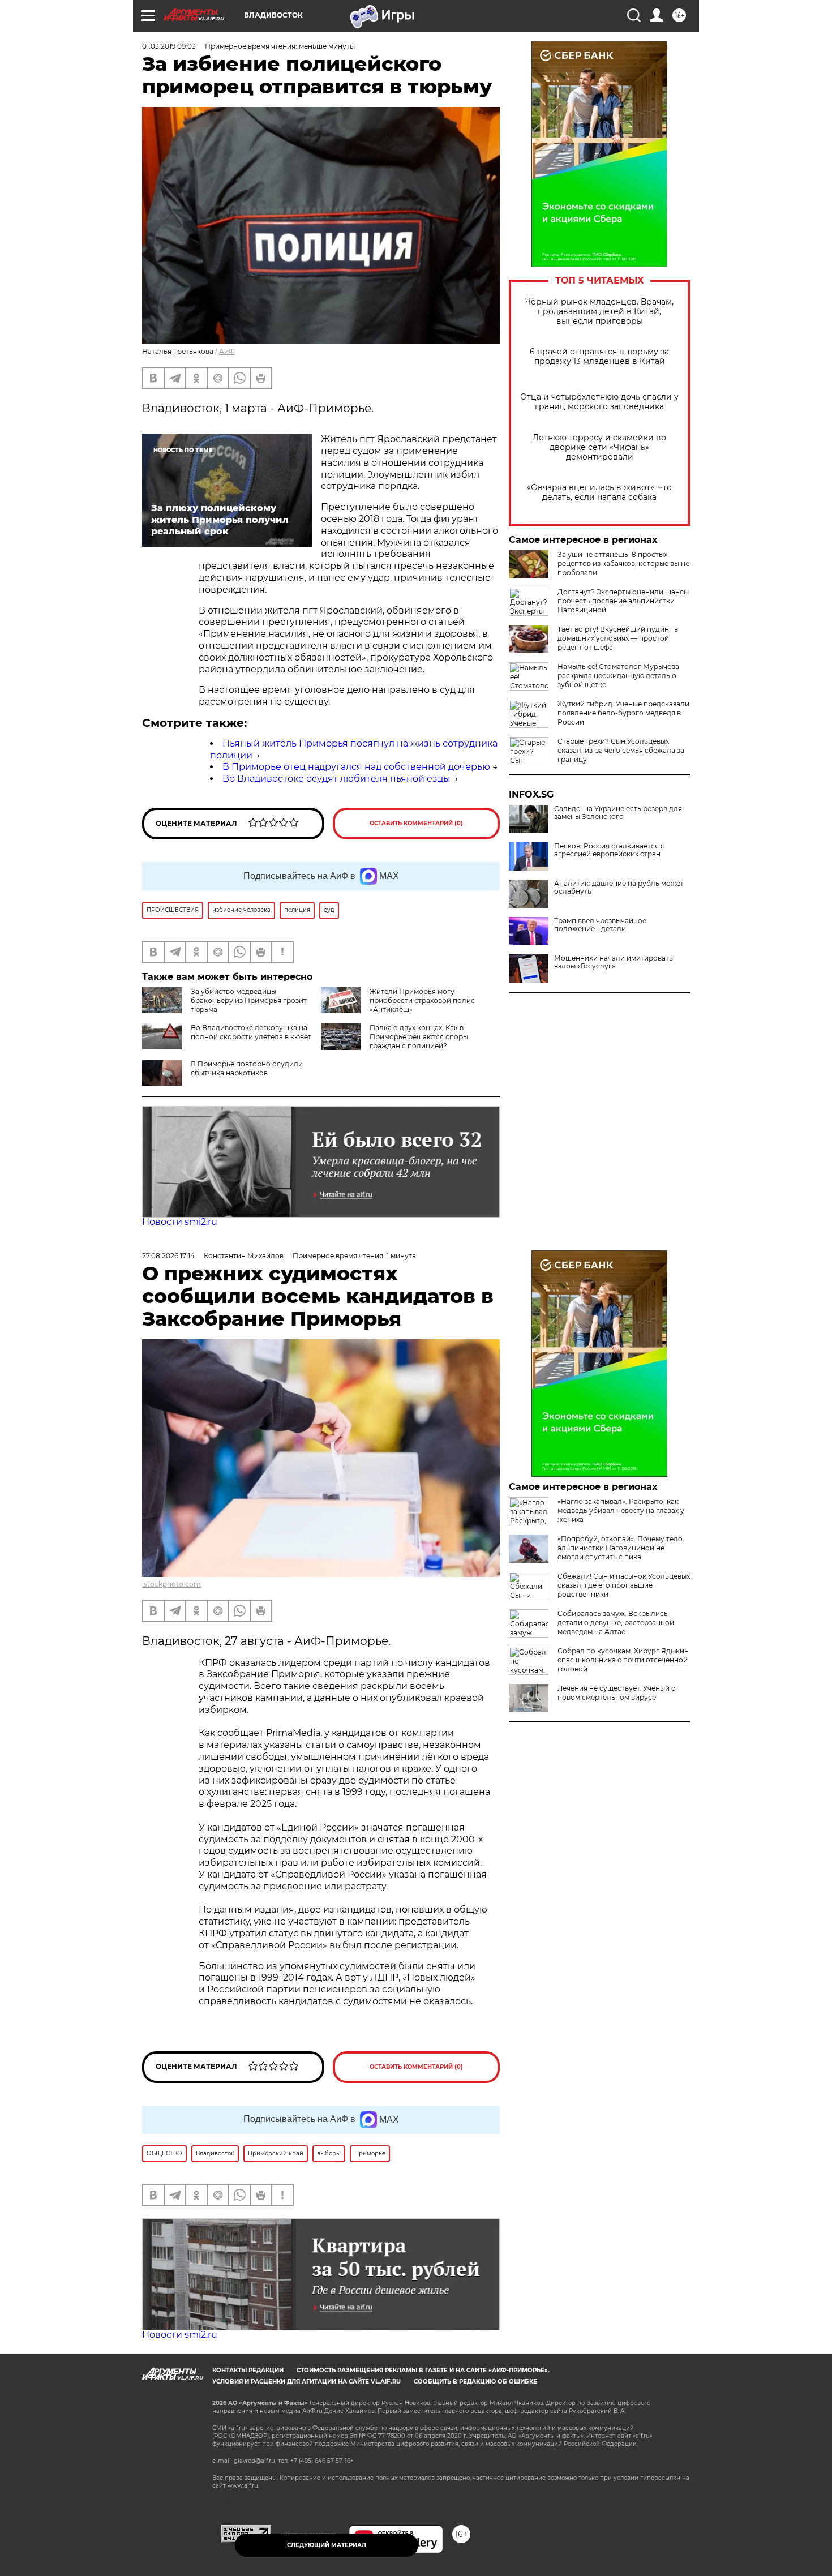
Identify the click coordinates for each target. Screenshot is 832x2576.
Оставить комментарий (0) (416, 823)
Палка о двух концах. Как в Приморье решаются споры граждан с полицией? (419, 1037)
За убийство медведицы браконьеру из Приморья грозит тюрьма (249, 1000)
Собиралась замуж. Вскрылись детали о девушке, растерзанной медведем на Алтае (616, 1623)
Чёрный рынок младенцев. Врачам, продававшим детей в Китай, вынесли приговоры (599, 312)
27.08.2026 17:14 (168, 1256)
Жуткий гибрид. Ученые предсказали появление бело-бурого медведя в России (623, 713)
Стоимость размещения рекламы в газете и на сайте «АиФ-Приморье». (423, 2370)
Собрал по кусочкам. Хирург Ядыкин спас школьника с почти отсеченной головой (623, 1660)
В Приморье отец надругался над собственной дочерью (356, 767)
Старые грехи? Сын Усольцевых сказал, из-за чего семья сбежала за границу (621, 750)
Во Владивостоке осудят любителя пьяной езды (336, 779)
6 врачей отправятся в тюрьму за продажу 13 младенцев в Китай (599, 357)
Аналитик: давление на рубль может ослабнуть (619, 888)
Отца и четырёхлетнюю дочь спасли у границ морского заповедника (599, 402)
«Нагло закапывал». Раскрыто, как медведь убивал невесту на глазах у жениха (621, 1510)
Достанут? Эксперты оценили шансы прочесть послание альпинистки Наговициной (623, 601)
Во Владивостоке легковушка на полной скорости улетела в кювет (251, 1032)
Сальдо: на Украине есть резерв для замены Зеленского (618, 813)
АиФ (227, 351)
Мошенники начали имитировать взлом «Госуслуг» (614, 962)
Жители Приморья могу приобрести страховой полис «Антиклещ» (422, 1000)
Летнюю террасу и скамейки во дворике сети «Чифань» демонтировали (599, 447)
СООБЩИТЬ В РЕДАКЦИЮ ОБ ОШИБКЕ (475, 2382)
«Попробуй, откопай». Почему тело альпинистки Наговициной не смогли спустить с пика (620, 1548)
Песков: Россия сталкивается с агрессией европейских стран (609, 850)
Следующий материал (327, 2545)
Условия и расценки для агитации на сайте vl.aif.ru (306, 2382)
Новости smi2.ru (180, 1222)
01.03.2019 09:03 (169, 46)
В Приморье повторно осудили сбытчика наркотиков (247, 1068)
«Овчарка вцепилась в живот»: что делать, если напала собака (599, 492)
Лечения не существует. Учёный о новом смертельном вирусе (617, 1693)
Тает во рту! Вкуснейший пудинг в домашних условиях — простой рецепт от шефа (618, 638)
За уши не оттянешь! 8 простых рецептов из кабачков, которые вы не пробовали (623, 563)
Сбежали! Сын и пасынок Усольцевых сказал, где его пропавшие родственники (624, 1585)
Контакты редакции (248, 2370)
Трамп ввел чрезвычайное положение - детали (600, 925)
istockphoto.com (171, 1584)
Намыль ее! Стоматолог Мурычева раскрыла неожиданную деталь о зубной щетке (618, 676)
